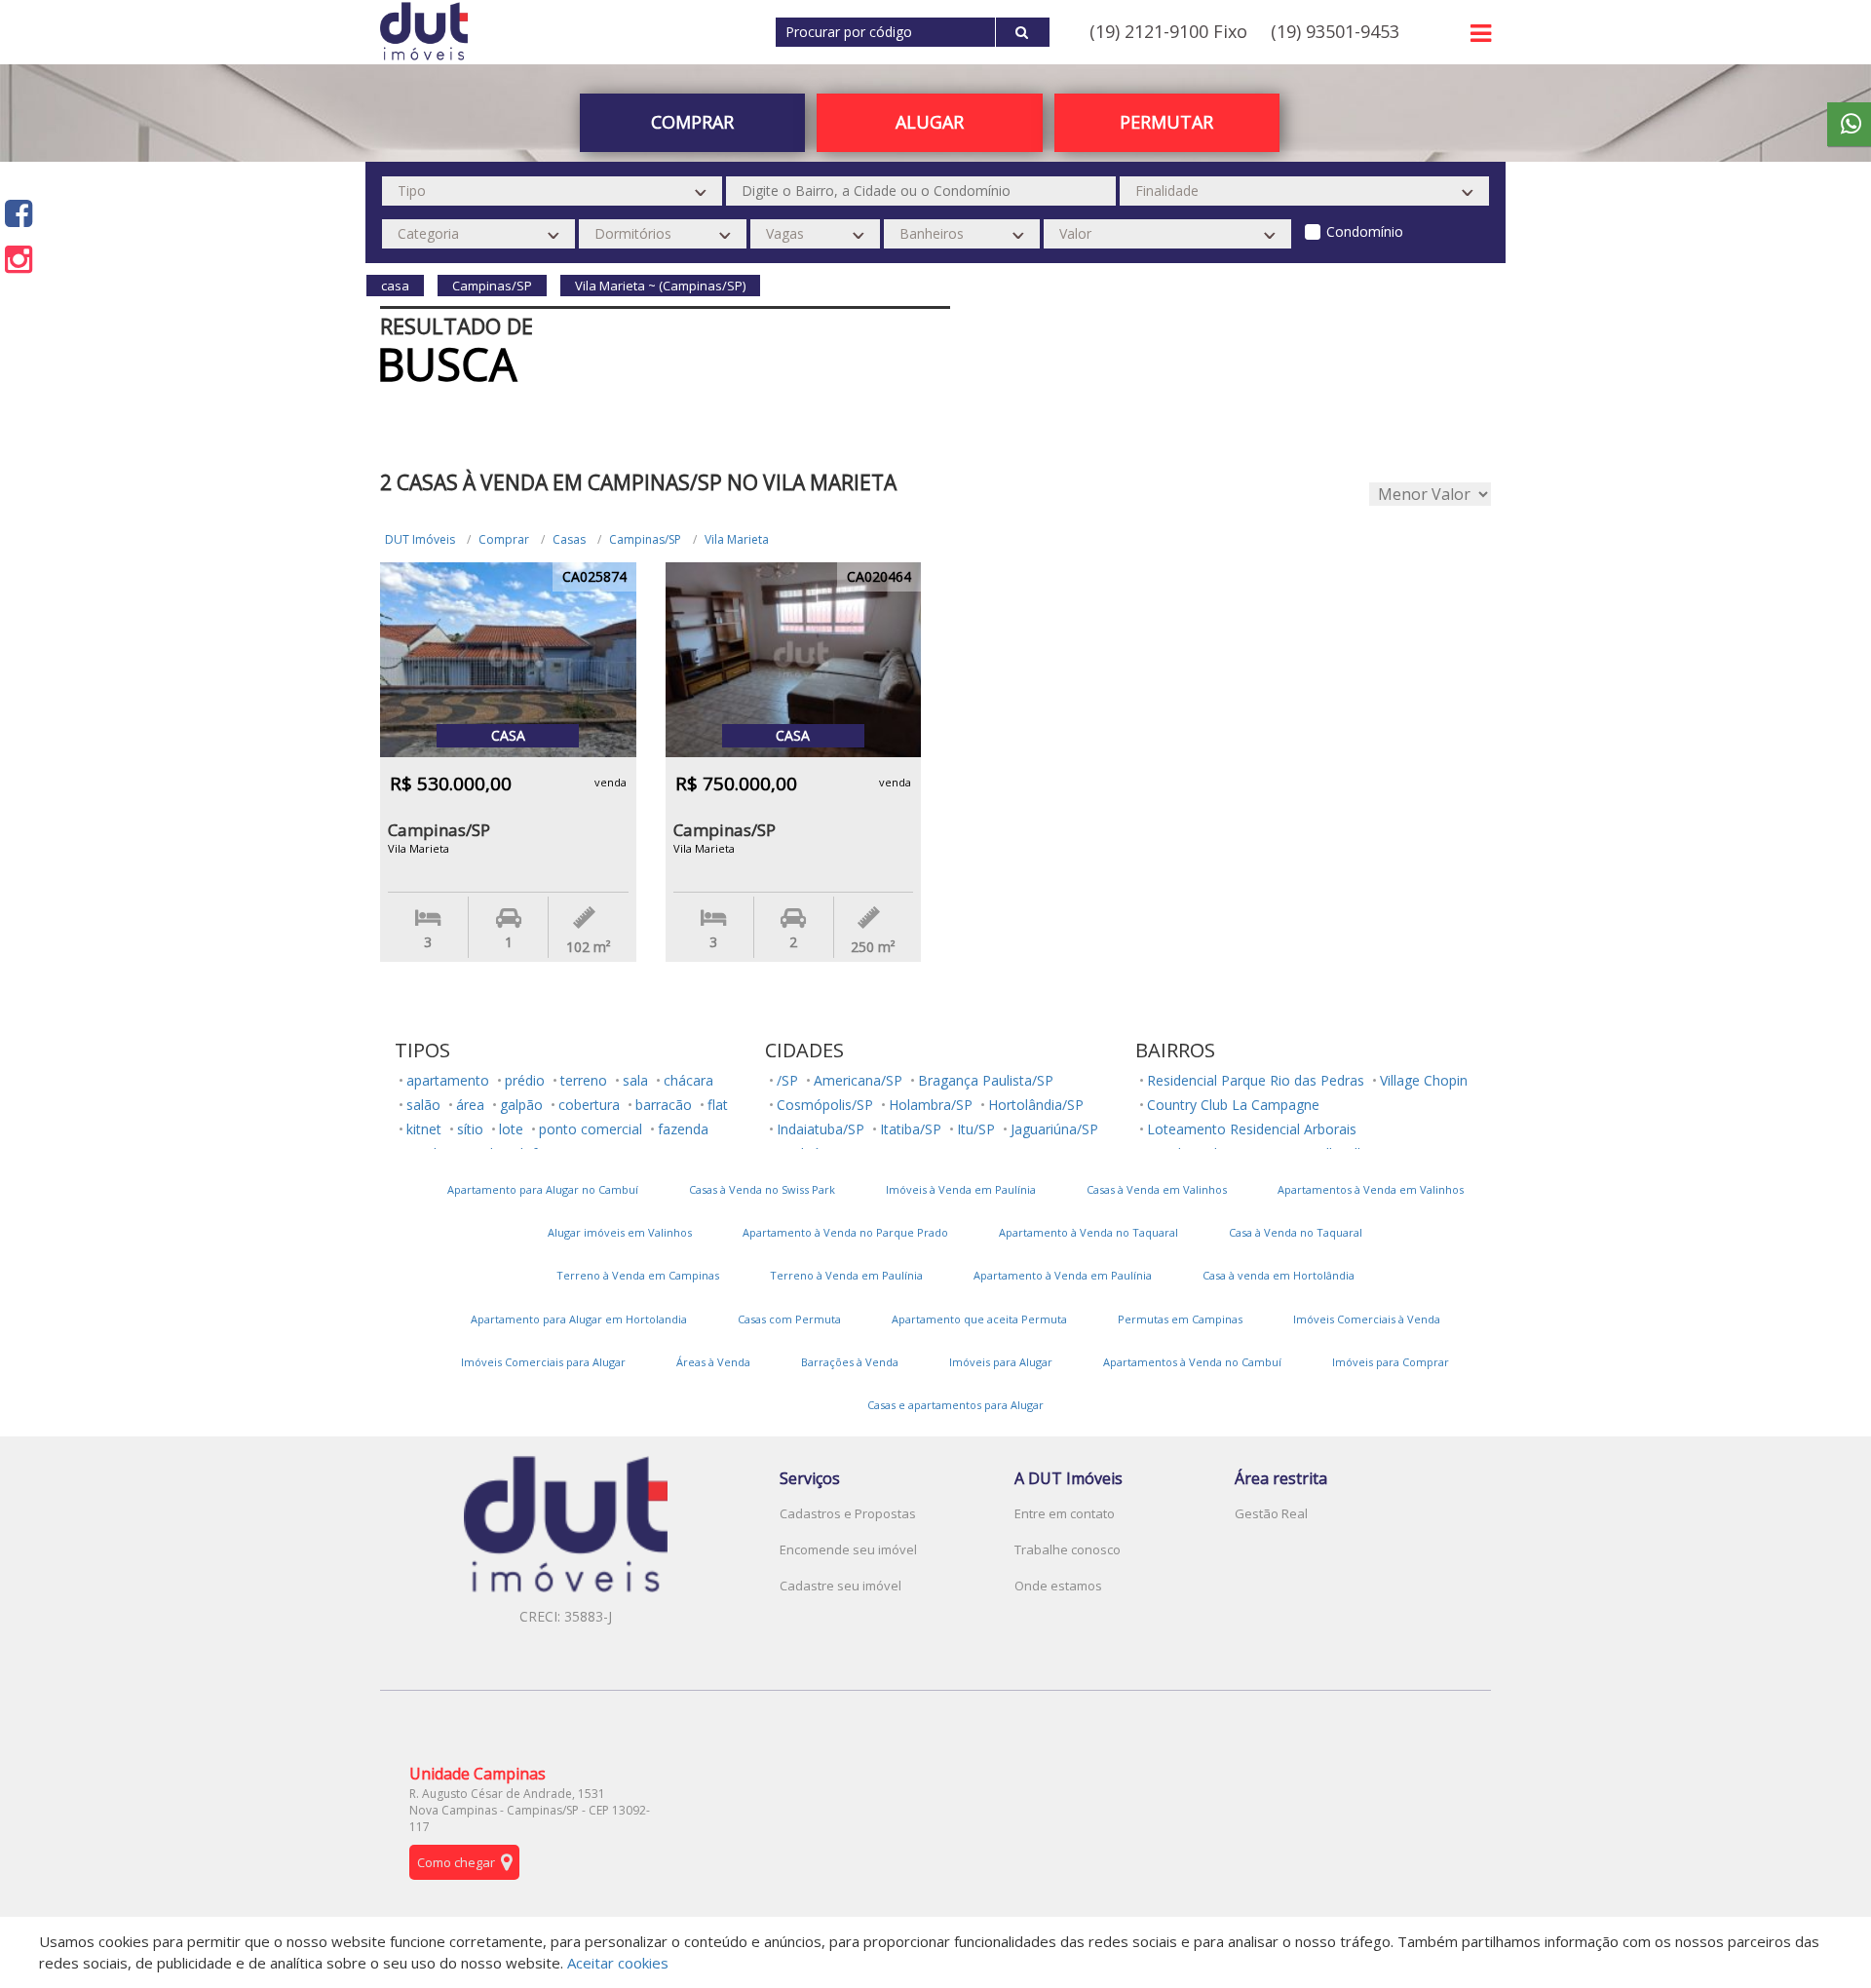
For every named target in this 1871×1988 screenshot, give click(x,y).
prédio (525, 1080)
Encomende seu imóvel (848, 1549)
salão (423, 1105)
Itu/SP (976, 1129)
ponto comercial (591, 1129)
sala (635, 1080)
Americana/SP (858, 1080)
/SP (787, 1080)
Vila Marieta (737, 539)
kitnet (424, 1129)
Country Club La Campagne (1233, 1105)
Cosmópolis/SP (825, 1105)
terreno (584, 1080)
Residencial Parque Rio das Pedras (1256, 1080)
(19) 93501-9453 (1335, 31)
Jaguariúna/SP (1054, 1129)
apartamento (448, 1080)
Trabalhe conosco (1068, 1549)
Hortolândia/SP (1036, 1105)
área (470, 1105)
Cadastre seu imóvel (840, 1586)
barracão (664, 1105)
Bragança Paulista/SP (986, 1080)
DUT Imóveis (420, 539)
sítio (470, 1129)
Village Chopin (1424, 1080)
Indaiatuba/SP (821, 1129)
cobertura (589, 1105)
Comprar (504, 539)
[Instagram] (19, 259)
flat (718, 1105)
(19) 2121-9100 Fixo (1168, 31)
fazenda (683, 1129)
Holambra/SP (931, 1105)
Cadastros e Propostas (848, 1513)
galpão (521, 1105)
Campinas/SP (645, 539)
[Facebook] (19, 213)
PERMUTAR (1166, 122)
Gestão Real (1271, 1513)
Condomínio (1365, 231)
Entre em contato (1065, 1513)
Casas (569, 539)
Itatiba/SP (911, 1129)
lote (511, 1129)
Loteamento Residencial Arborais (1252, 1129)
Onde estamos (1058, 1586)
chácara (688, 1080)
